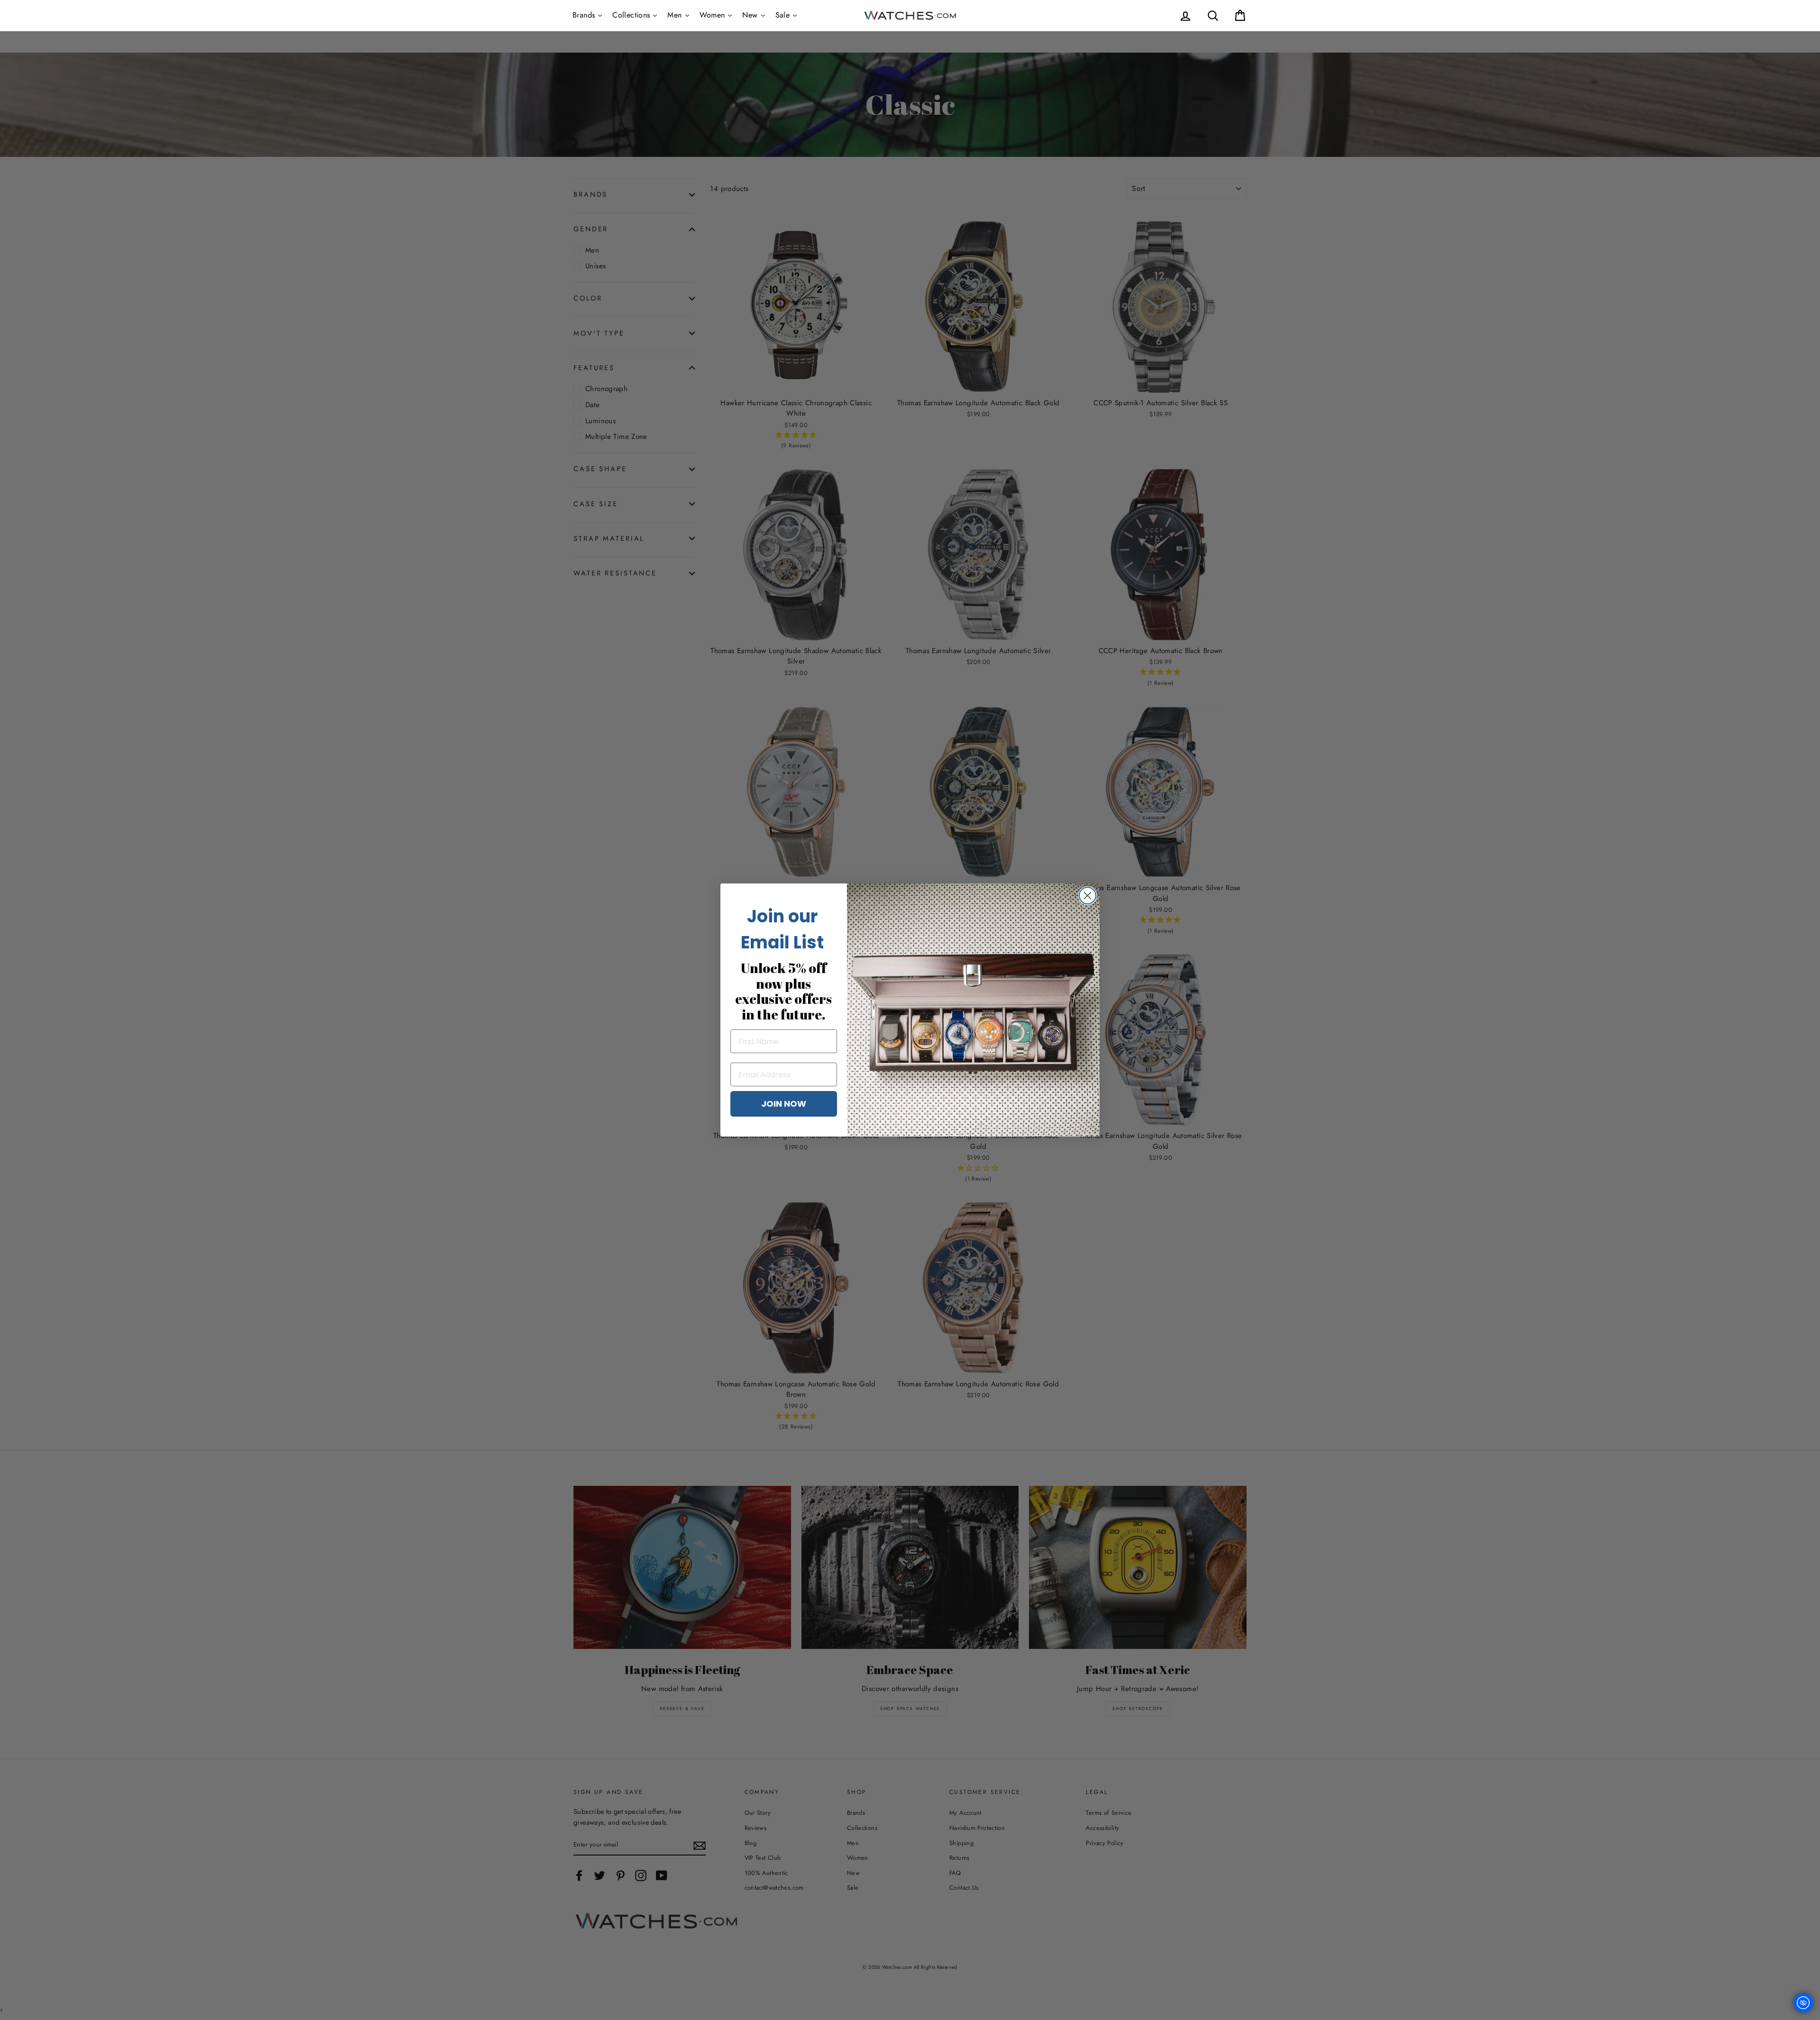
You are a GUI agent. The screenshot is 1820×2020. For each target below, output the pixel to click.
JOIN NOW (784, 1104)
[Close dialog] (1087, 896)
